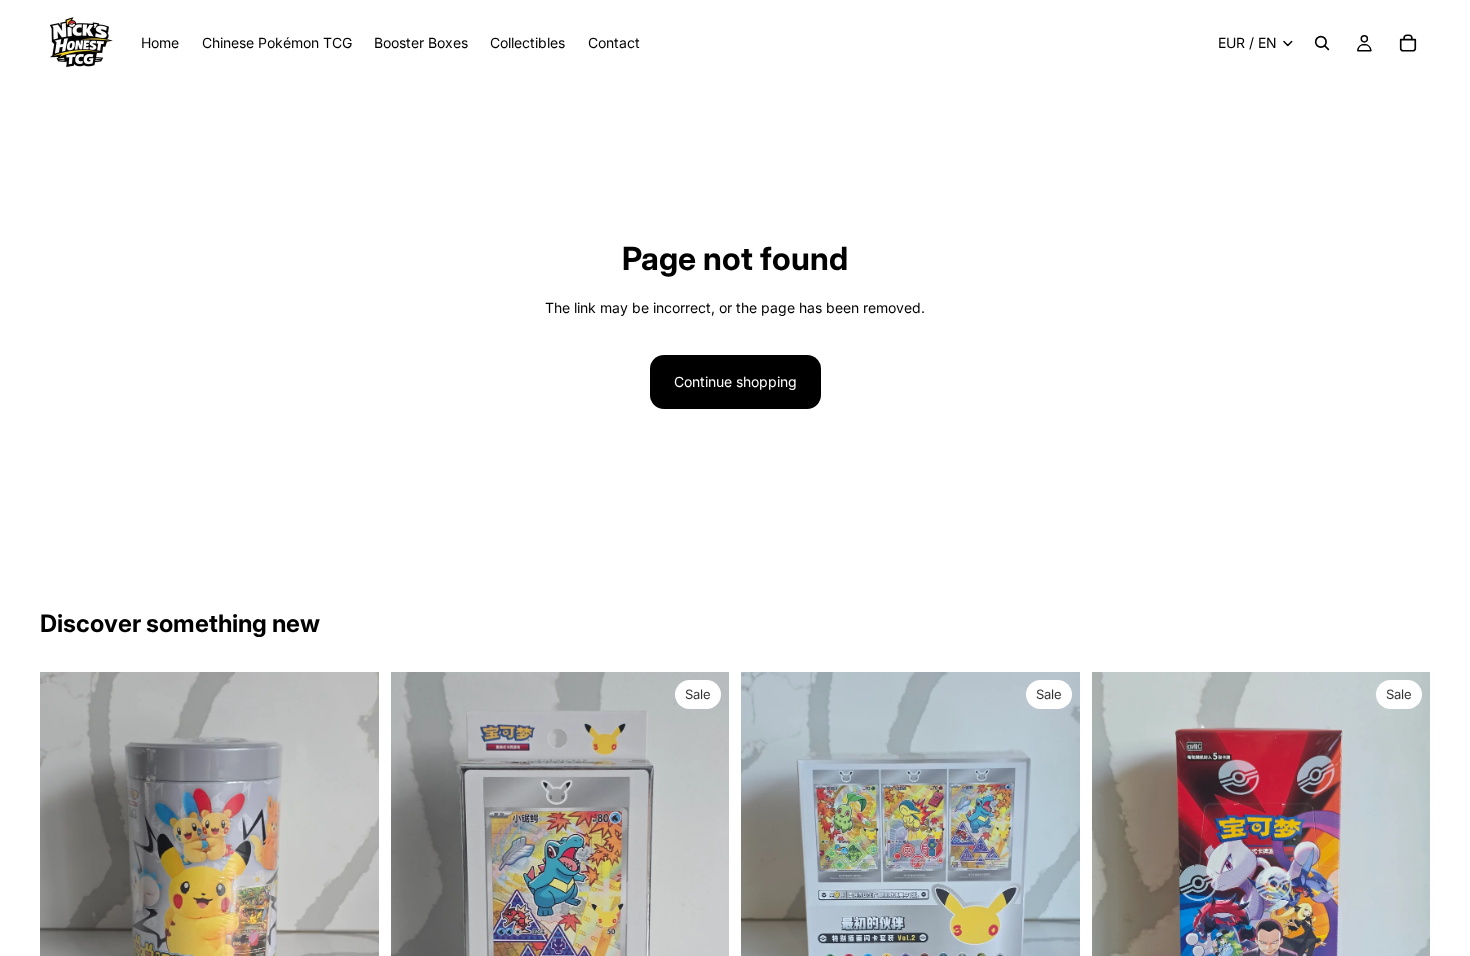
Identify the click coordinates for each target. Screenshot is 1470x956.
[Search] (1322, 43)
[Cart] (1408, 43)
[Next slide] (349, 898)
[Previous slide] (70, 898)
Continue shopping (735, 381)
